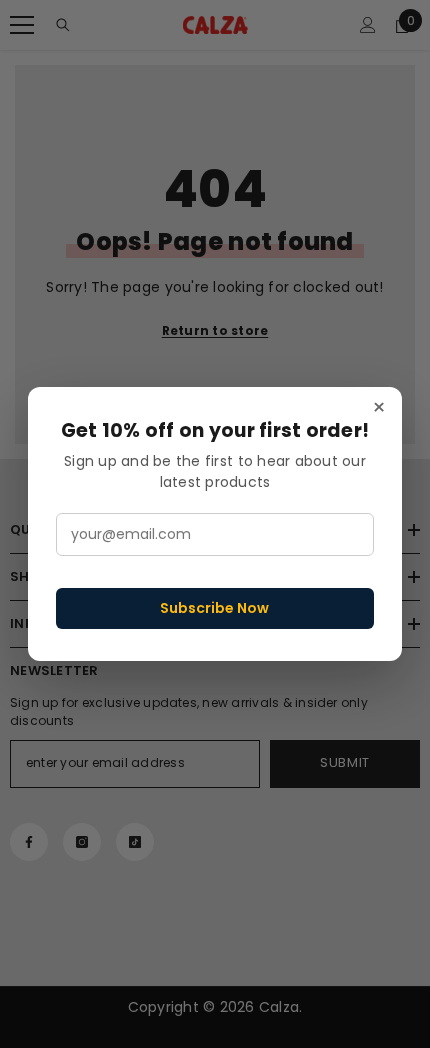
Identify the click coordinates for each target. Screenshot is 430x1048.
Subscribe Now (214, 608)
